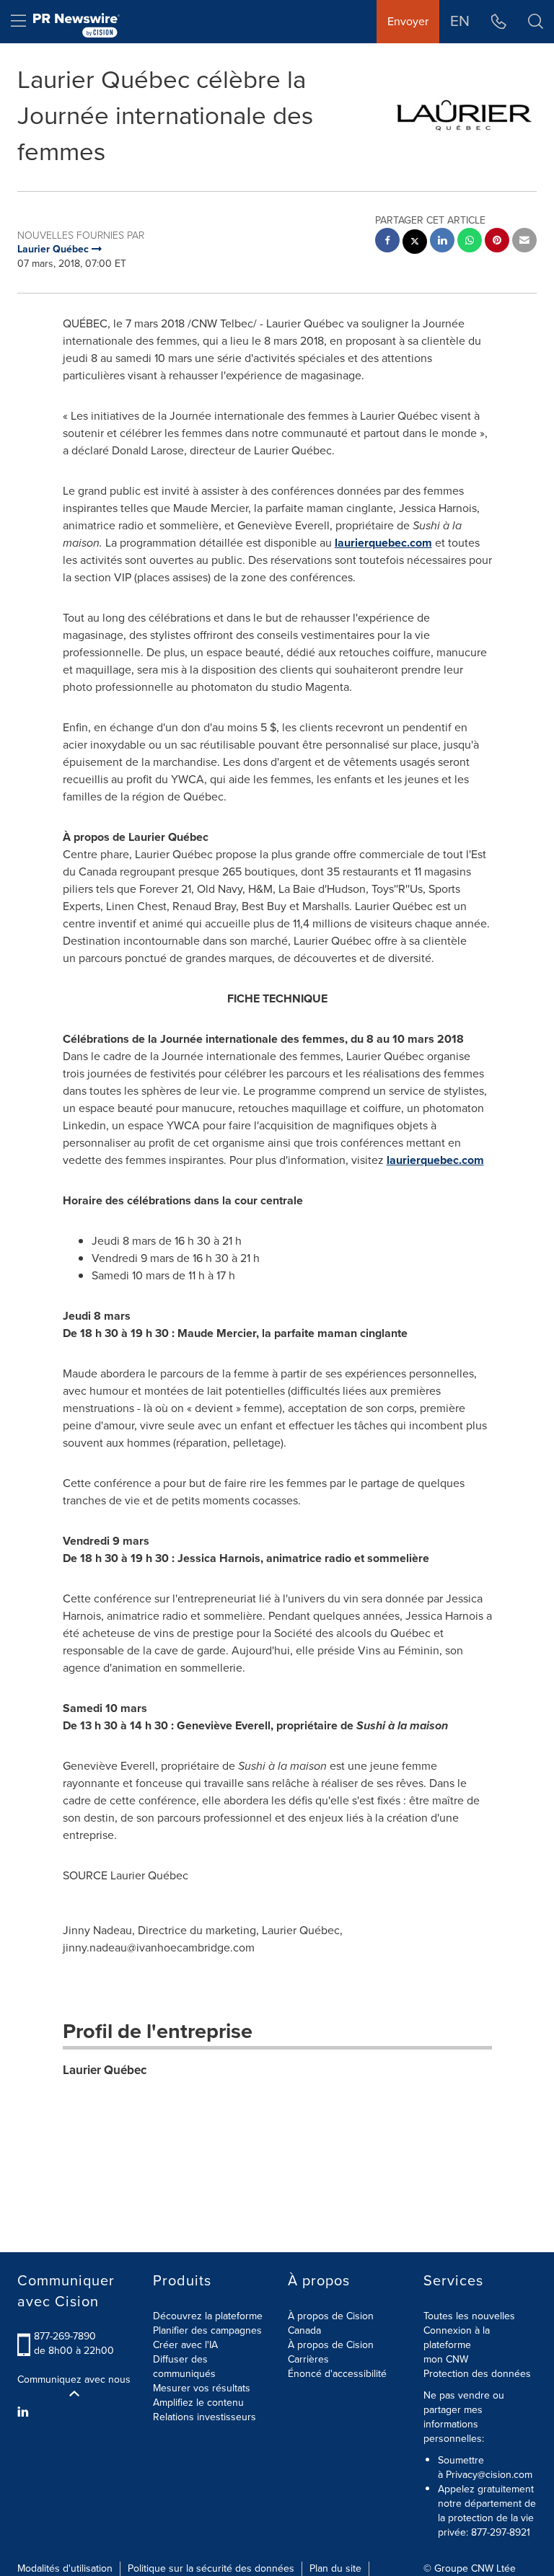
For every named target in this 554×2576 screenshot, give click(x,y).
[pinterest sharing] (497, 242)
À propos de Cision (331, 2345)
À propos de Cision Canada (331, 2323)
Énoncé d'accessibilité (337, 2374)
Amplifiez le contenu (198, 2403)
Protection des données (477, 2374)
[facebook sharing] (387, 242)
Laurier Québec (105, 2070)
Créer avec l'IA (185, 2345)
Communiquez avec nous (74, 2380)
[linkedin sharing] (442, 242)
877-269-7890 (65, 2336)
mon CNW (446, 2359)
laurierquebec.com (383, 543)
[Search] (536, 22)
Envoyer (408, 21)
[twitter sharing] (415, 243)
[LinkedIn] (25, 2412)
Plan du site (335, 2568)
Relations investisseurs (205, 2417)
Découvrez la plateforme (208, 2316)
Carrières (308, 2359)
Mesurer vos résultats (202, 2388)
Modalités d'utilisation (65, 2568)
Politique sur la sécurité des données (211, 2568)
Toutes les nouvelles (469, 2316)
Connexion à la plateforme (457, 2338)
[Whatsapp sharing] (470, 242)
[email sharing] (524, 242)
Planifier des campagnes (207, 2330)
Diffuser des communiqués (184, 2367)
